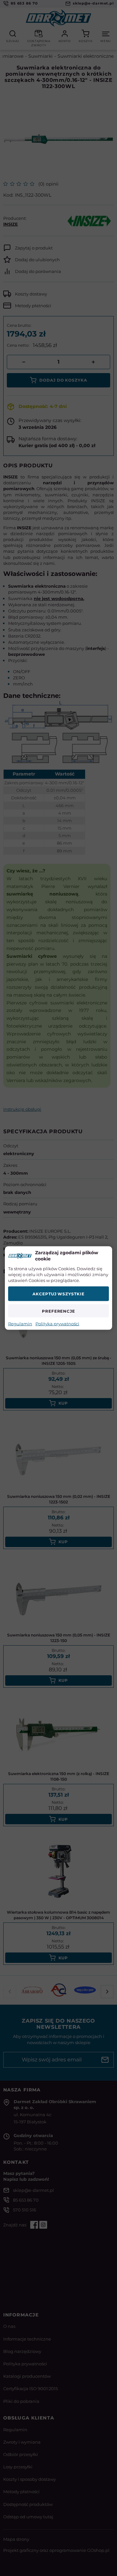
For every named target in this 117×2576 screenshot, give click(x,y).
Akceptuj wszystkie (58, 1294)
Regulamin (20, 1324)
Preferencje (59, 1311)
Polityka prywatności (57, 1324)
